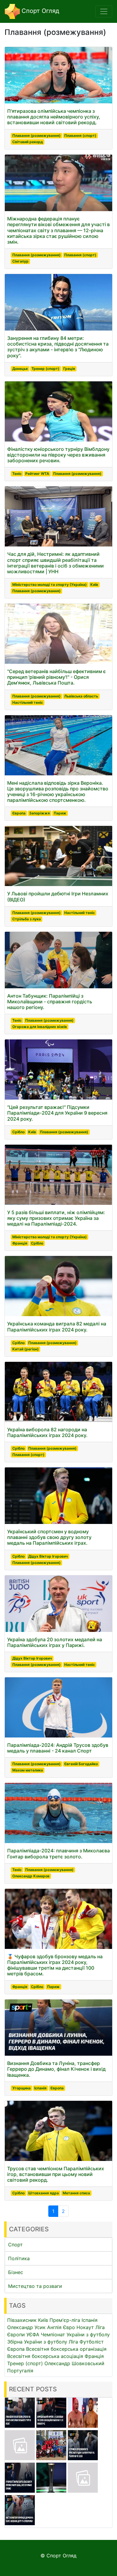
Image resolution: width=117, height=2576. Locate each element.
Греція (69, 369)
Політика (19, 2258)
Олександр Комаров (31, 1876)
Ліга (73, 2342)
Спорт (15, 2245)
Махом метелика (28, 1770)
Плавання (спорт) (80, 135)
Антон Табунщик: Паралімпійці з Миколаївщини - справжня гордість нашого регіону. (50, 1002)
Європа (19, 813)
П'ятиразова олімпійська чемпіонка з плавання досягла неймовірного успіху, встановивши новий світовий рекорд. (54, 117)
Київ (94, 585)
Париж (60, 813)
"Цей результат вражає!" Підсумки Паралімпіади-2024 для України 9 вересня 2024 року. (57, 1113)
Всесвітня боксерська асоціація (45, 2356)
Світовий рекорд (28, 142)
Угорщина (21, 2088)
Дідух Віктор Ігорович (48, 1556)
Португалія (20, 2371)
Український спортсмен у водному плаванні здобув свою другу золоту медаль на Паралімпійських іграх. (49, 1537)
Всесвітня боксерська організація (66, 2349)
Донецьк (20, 369)
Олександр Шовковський (74, 2363)
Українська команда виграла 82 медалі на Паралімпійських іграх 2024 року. (57, 1326)
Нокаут (85, 2327)
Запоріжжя (39, 813)
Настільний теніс (28, 702)
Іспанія (40, 2088)
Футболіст (92, 2342)
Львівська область (81, 696)
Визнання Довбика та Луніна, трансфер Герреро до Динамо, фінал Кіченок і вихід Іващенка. (56, 2069)
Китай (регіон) (25, 1349)
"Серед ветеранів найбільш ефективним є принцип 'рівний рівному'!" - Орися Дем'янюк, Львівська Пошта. (57, 677)
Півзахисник (22, 2320)
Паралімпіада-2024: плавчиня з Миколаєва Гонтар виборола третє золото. (58, 1853)
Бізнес (16, 2272)
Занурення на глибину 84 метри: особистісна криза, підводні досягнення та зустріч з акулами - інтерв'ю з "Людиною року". (58, 347)
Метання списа (76, 2193)
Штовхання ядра (43, 2193)
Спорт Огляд (39, 11)
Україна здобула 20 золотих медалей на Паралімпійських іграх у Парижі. (55, 1642)
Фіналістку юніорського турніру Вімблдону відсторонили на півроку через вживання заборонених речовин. (58, 455)
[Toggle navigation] (104, 11)
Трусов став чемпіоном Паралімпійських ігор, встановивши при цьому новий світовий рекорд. (56, 2174)
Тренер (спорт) (45, 369)
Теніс (17, 474)
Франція (20, 1243)
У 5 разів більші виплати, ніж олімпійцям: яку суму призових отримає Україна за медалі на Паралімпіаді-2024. (56, 1218)
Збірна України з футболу (37, 2342)
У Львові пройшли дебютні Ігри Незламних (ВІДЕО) (58, 896)
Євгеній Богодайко (81, 1764)
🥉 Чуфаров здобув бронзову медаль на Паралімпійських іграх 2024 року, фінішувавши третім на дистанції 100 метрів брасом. (55, 1965)
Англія (54, 2327)
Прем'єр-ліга (65, 2320)
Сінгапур (20, 261)
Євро (69, 2327)
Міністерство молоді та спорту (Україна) (49, 585)
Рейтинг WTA (37, 474)
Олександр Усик (26, 2327)
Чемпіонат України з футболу (75, 2334)
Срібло (18, 1132)
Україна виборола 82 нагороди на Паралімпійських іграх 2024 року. (47, 1432)
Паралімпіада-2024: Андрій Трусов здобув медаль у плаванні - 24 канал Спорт (58, 1748)
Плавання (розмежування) (36, 135)
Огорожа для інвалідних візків (40, 1027)
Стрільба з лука (27, 919)
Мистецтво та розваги (35, 2286)
